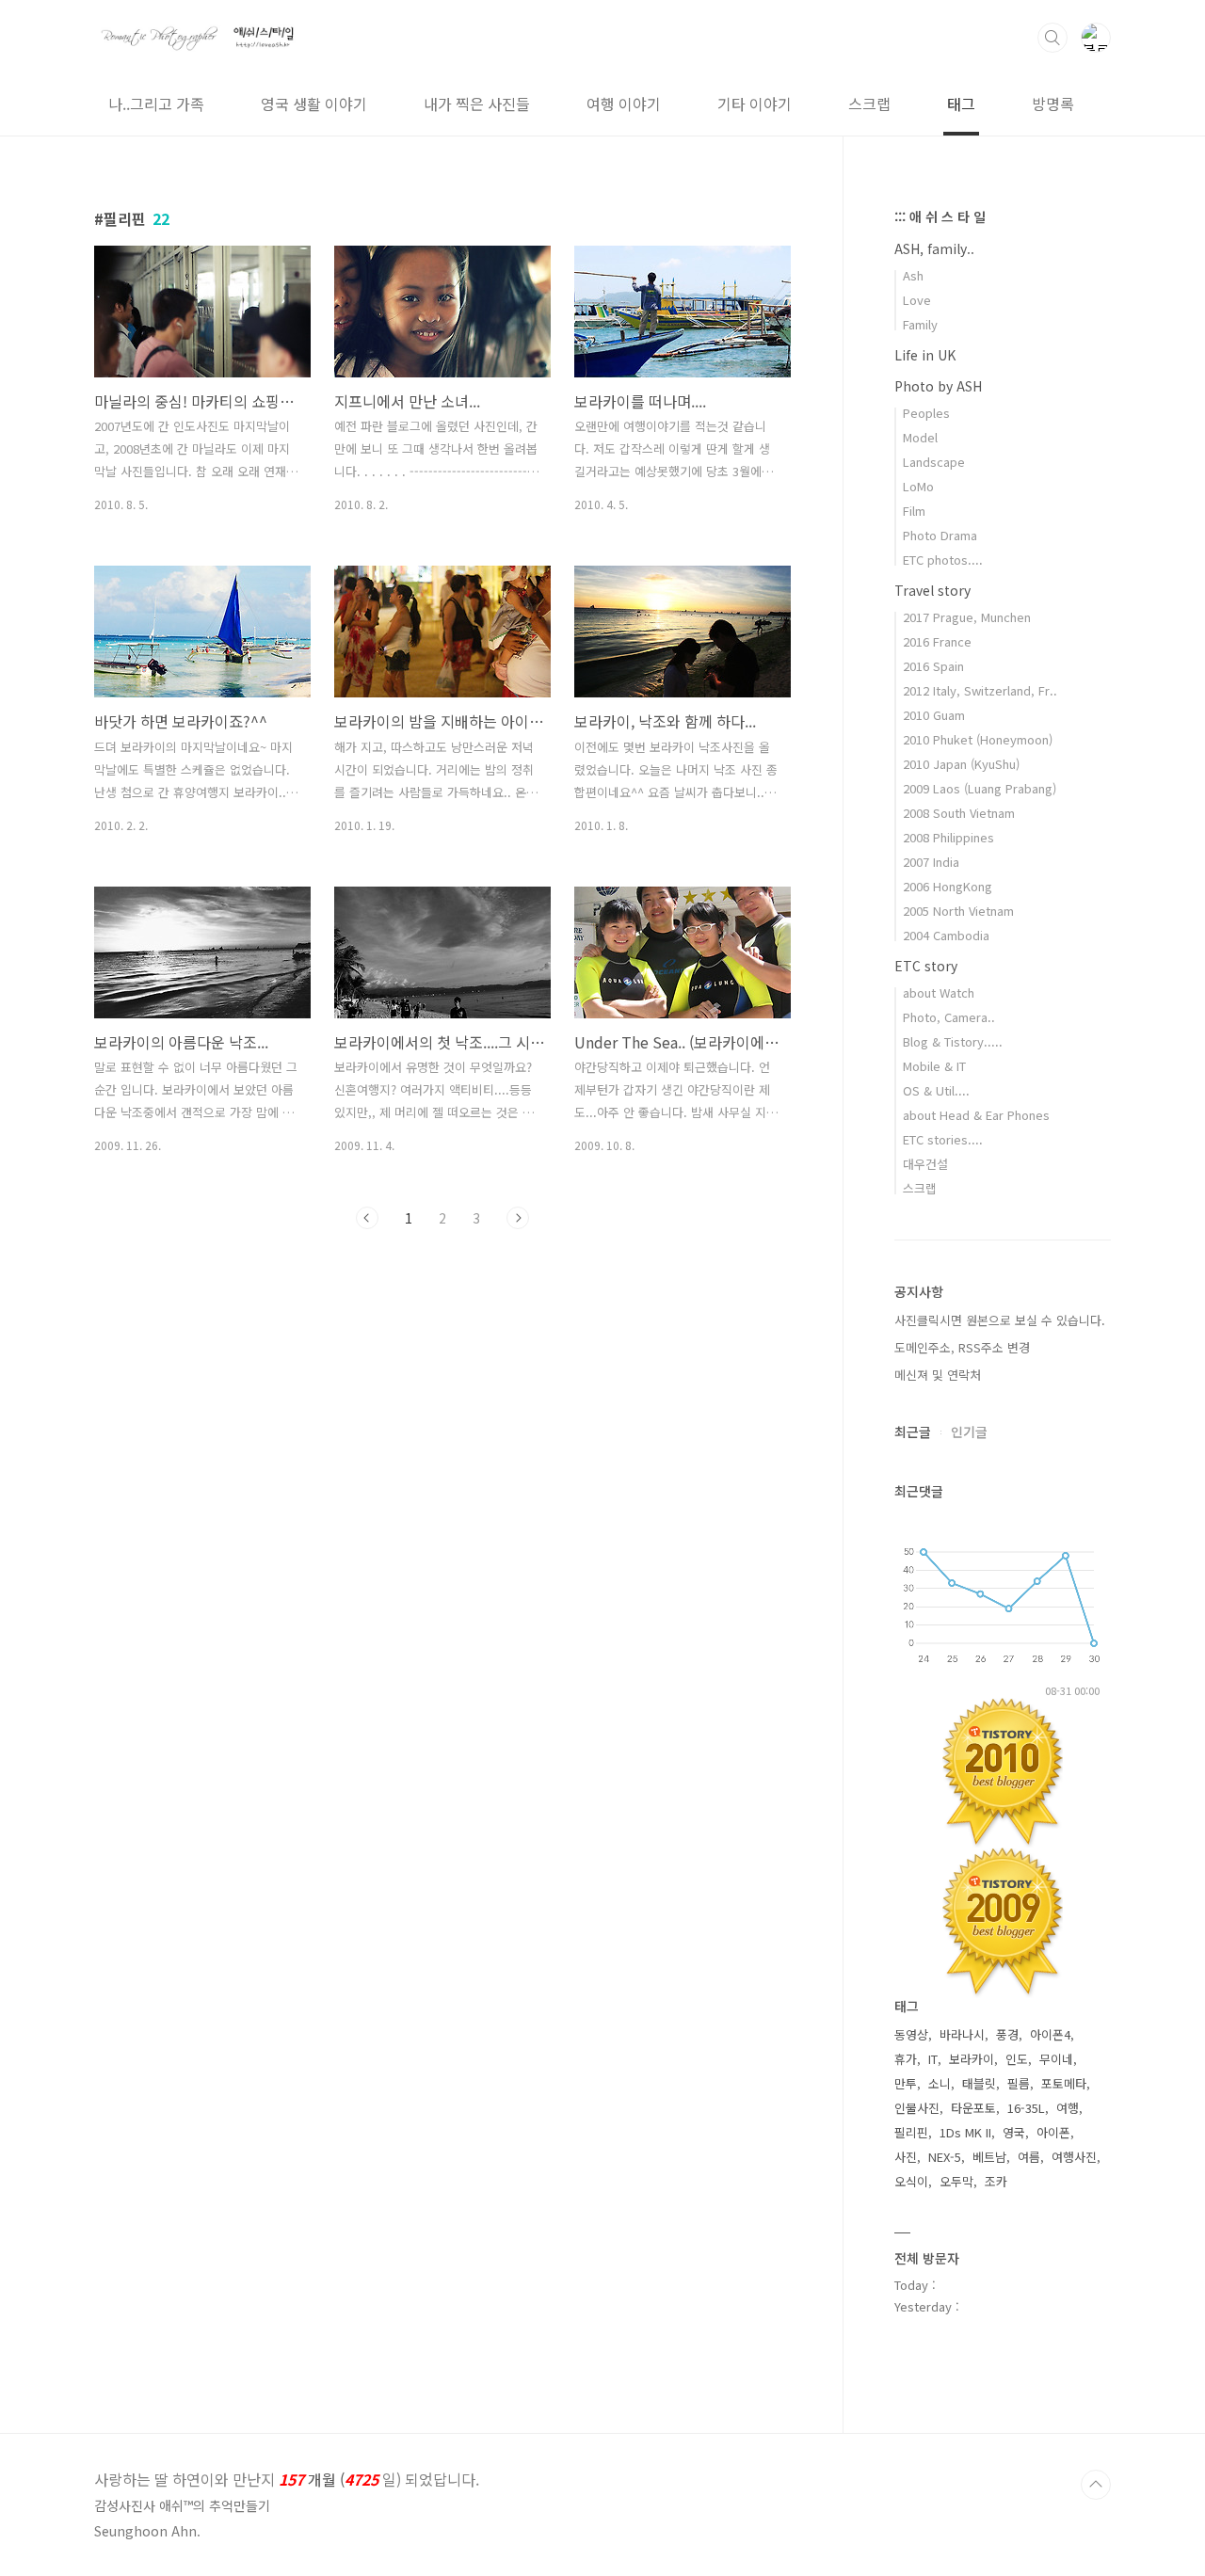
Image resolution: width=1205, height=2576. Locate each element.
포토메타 (1064, 2083)
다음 (518, 1218)
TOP (1096, 2485)
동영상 (911, 2034)
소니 (940, 2083)
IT (933, 2059)
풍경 (1007, 2034)
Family (920, 324)
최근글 (913, 1432)
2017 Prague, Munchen (967, 617)
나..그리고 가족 (156, 104)
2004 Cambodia (946, 935)
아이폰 (1053, 2132)
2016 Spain (933, 666)
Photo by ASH (938, 386)
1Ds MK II (965, 2132)
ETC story (926, 966)
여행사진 (1074, 2157)
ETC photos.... (943, 560)
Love (917, 300)
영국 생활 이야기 (314, 104)
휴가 (906, 2059)
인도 (1017, 2059)
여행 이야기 (624, 104)
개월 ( (287, 2479)
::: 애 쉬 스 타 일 (940, 216)
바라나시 (962, 2034)
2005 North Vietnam (958, 911)
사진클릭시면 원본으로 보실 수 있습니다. (1000, 1320)
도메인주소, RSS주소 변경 (962, 1347)
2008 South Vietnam (959, 813)
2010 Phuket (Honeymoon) (978, 739)
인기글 (969, 1432)
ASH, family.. (934, 248)
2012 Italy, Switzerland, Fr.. (980, 690)
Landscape (934, 462)
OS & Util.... (936, 1090)
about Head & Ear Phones (976, 1115)
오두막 (956, 2181)
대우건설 (925, 1164)
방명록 (1053, 104)
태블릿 (979, 2083)
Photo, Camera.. (949, 1017)
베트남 (989, 2157)
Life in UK (925, 355)
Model (920, 437)
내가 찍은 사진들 (477, 104)
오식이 (911, 2181)
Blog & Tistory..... (953, 1041)
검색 (1052, 38)
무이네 (1056, 2059)
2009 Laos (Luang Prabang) (980, 788)
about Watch (939, 992)
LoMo (918, 486)
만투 (906, 2083)
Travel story (932, 590)
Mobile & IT (934, 1066)
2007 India (931, 862)
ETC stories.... (943, 1139)
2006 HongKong (948, 886)
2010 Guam (934, 715)
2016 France (937, 641)
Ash (913, 275)
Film (914, 511)
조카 (996, 2181)
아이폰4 (1050, 2034)
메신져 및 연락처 (938, 1375)
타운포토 (973, 2108)
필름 (1019, 2083)
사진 (906, 2157)
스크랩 (869, 104)
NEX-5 (945, 2157)
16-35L (1026, 2108)
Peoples (926, 413)
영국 (1014, 2132)
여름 (1029, 2157)
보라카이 (972, 2059)
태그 (961, 104)
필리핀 (911, 2132)
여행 (1068, 2108)
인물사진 (917, 2108)
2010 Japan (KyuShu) (961, 764)
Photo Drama (940, 535)
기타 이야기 (755, 104)
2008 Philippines (948, 837)
